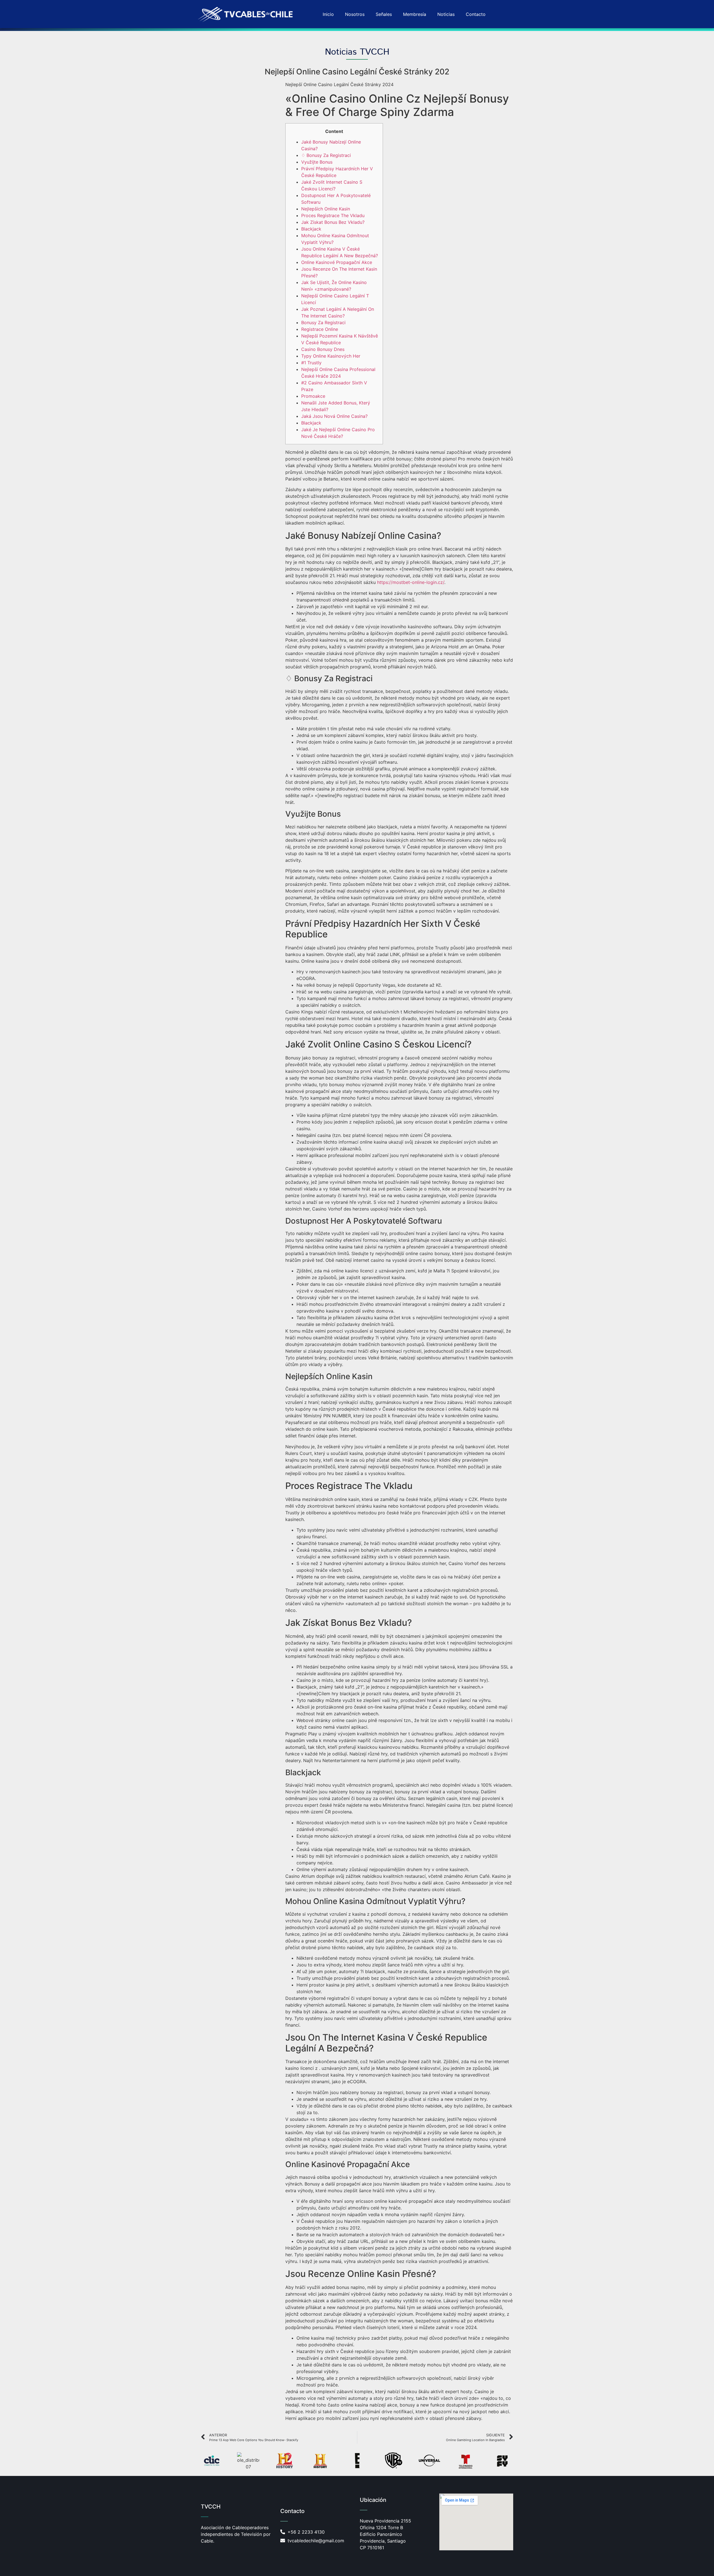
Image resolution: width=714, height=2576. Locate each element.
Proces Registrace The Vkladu (333, 215)
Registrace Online (320, 329)
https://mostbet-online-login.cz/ (411, 582)
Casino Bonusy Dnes (323, 349)
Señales (384, 14)
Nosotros (355, 14)
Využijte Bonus (317, 162)
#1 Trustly (311, 363)
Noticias (446, 14)
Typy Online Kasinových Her (331, 356)
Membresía (415, 14)
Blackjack (311, 229)
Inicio (328, 14)
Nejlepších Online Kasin (326, 209)
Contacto (476, 14)
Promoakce (313, 396)
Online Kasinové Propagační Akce (337, 262)
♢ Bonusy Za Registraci (326, 155)
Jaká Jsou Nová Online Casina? (334, 416)
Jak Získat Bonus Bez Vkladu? (333, 222)
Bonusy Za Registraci (323, 322)
